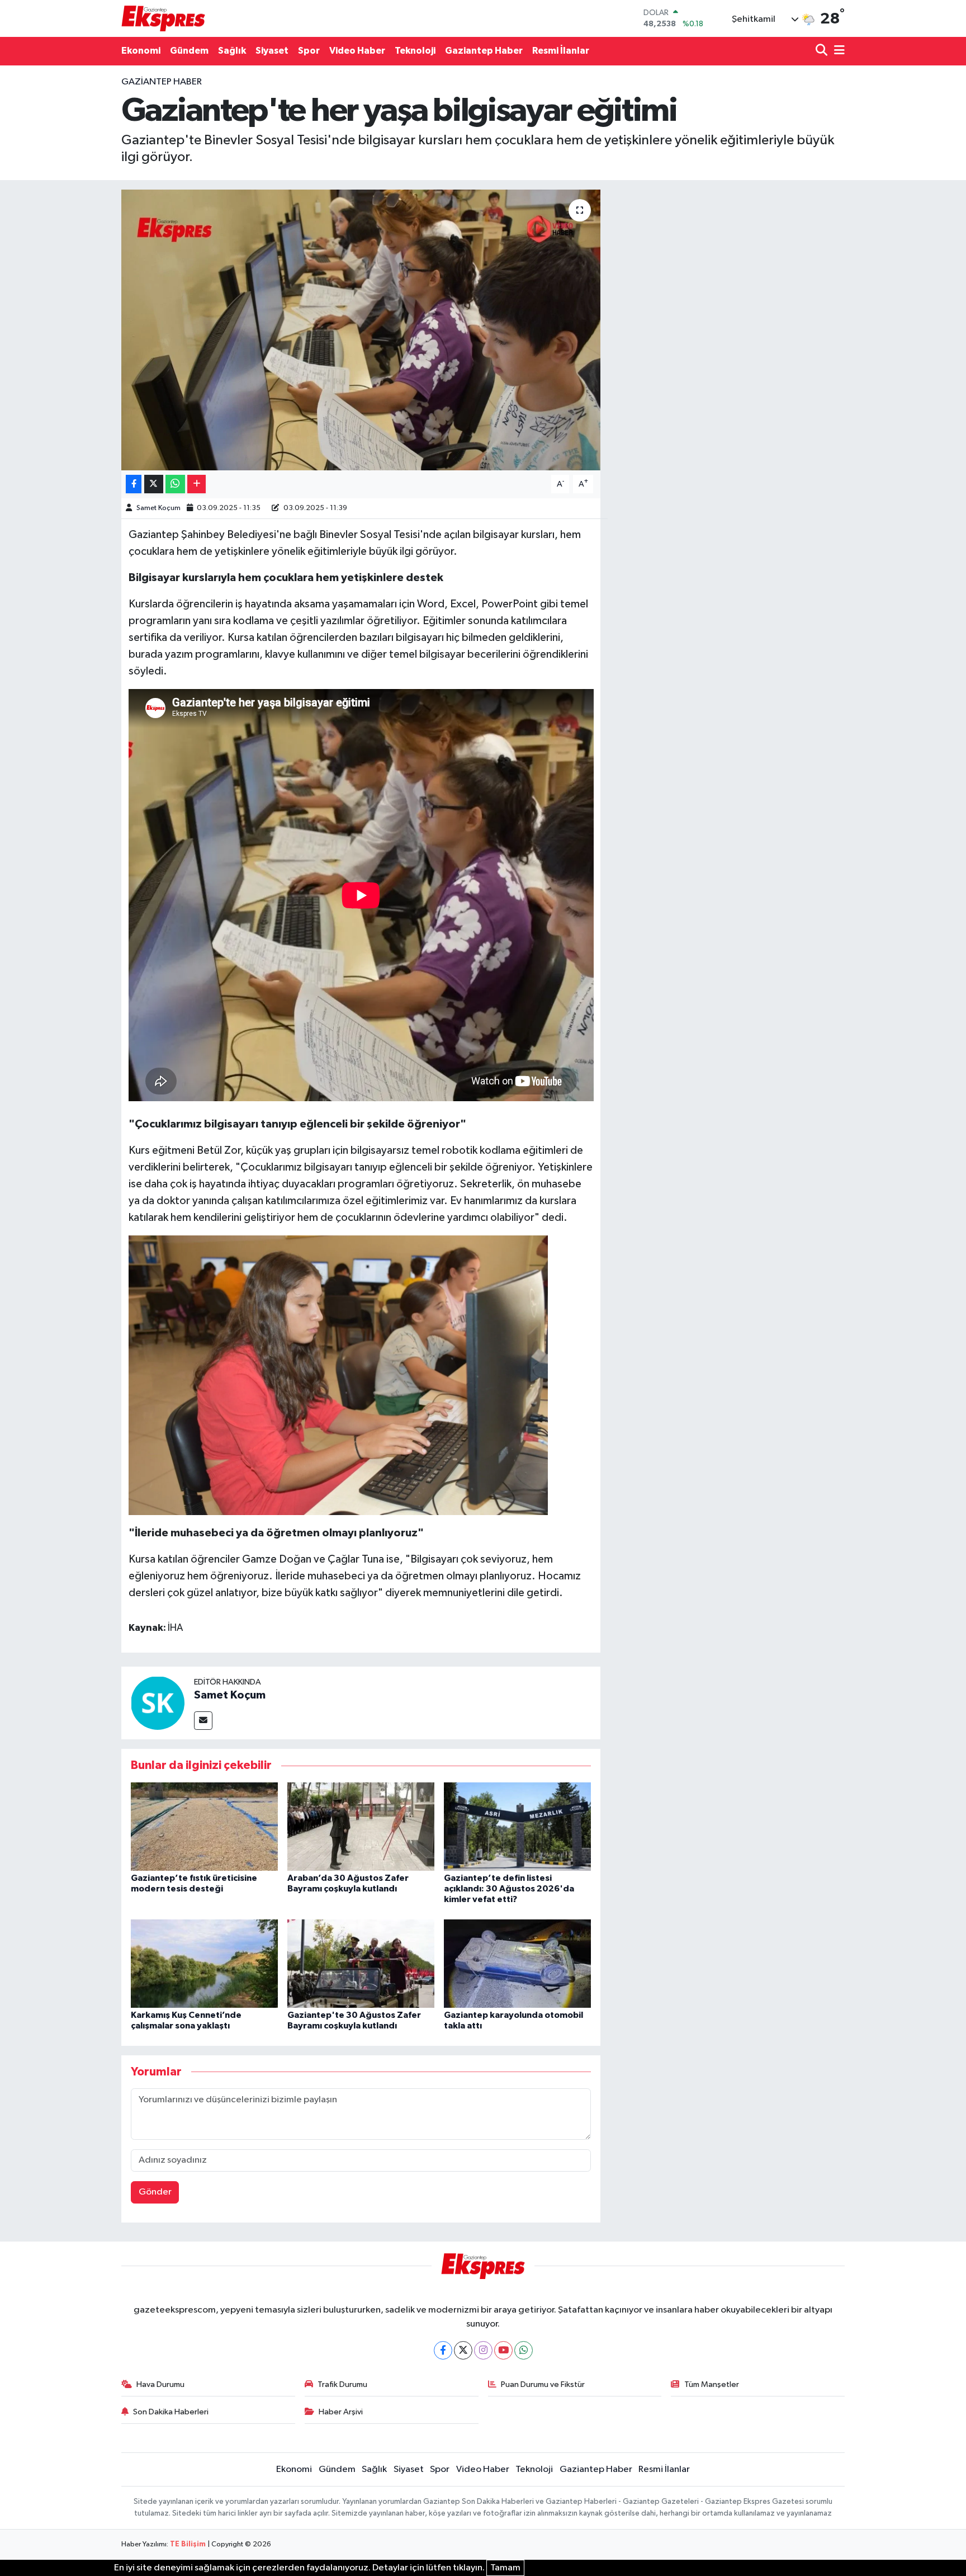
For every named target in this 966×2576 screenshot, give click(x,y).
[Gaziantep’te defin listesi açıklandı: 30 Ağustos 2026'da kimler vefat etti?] (517, 1826)
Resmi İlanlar (561, 51)
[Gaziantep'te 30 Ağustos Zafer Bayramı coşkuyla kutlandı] (361, 1963)
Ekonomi (141, 51)
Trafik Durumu (342, 2384)
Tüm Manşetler (712, 2384)
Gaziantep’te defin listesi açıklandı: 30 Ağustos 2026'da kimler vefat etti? (509, 1889)
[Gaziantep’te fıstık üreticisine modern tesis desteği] (204, 1826)
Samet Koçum (158, 508)
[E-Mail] (203, 1721)
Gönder (155, 2192)
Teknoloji (415, 51)
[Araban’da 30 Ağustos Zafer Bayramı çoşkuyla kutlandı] (361, 1826)
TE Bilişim (188, 2544)
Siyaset (272, 51)
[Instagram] (483, 2350)
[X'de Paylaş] (154, 484)
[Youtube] (503, 2350)
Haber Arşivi (341, 2412)
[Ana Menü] (837, 51)
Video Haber (357, 51)
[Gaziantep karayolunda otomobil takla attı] (517, 1963)
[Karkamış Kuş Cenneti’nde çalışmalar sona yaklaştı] (204, 1963)
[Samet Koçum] (158, 1703)
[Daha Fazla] (196, 484)
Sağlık (232, 51)
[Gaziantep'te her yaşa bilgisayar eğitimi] (361, 330)
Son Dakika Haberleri (171, 2412)
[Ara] (823, 51)
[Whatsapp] (524, 2350)
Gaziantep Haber (484, 51)
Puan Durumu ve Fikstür (543, 2384)
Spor (309, 51)
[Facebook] (443, 2350)
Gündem (189, 51)
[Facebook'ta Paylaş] (134, 484)
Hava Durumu (160, 2384)
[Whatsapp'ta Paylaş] (175, 484)
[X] (463, 2350)
